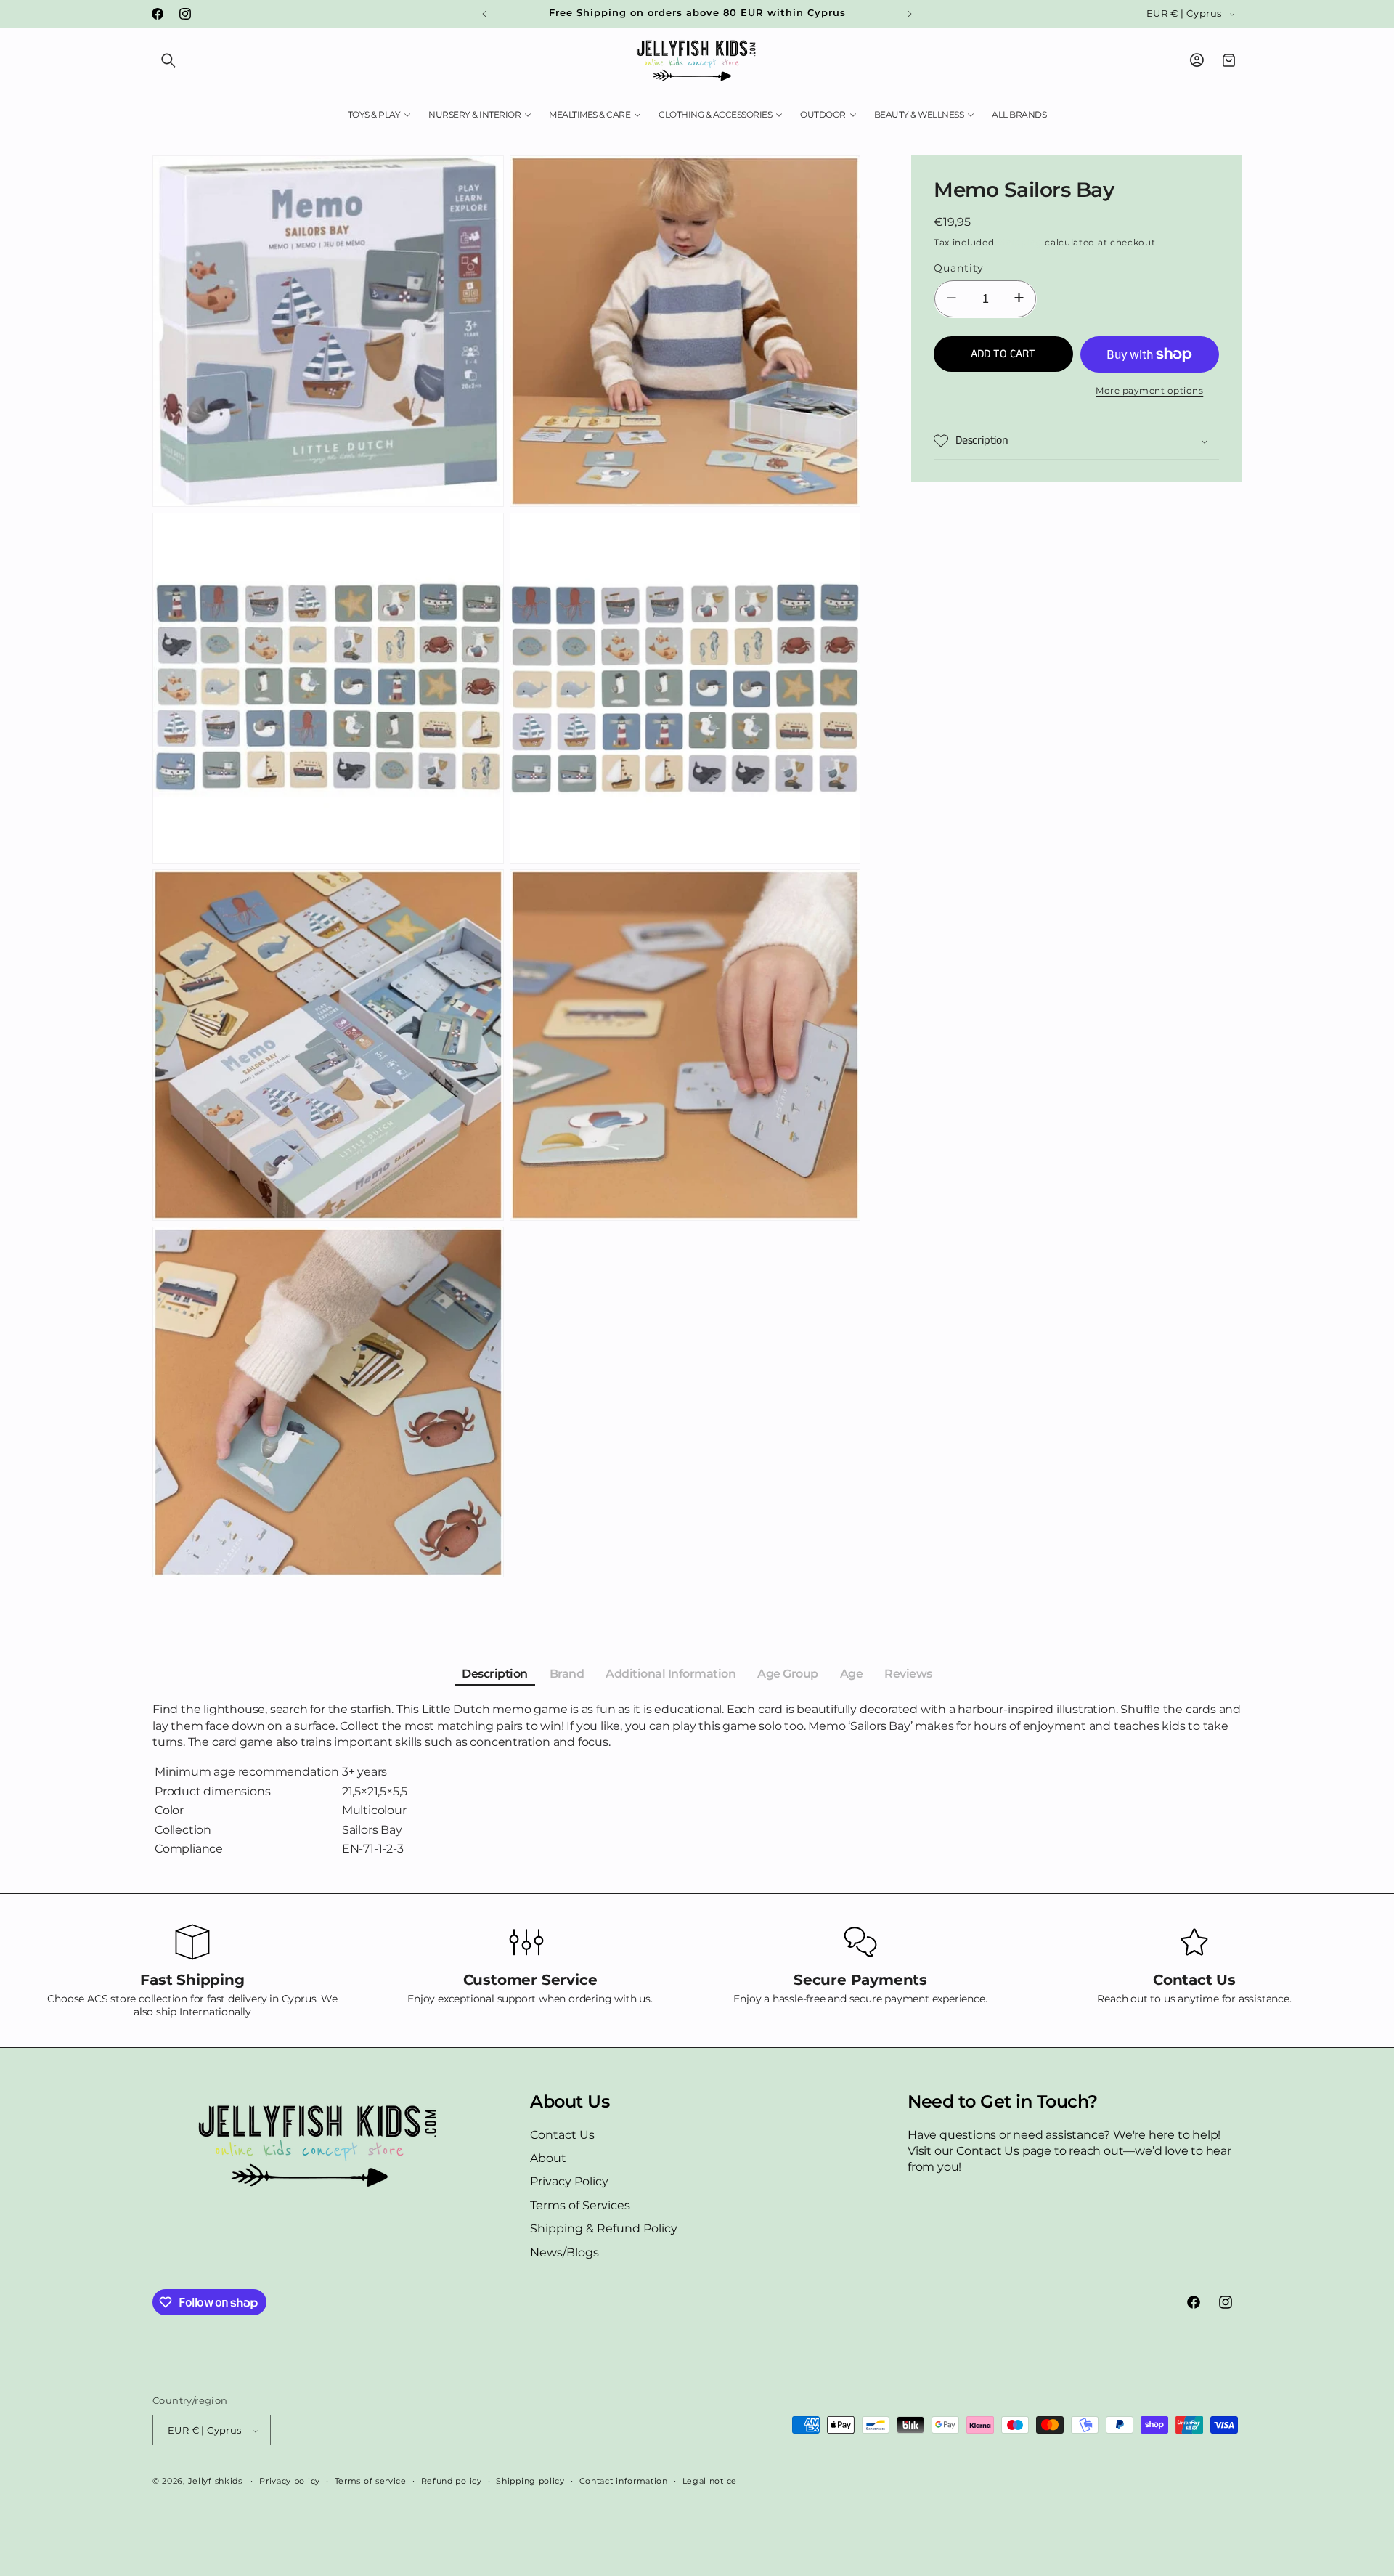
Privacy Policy (569, 2182)
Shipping (1021, 242)
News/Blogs (564, 2252)
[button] (168, 60)
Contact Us (562, 2135)
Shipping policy (530, 2481)
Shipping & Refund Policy (604, 2228)
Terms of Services (580, 2205)
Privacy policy (290, 2481)
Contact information (624, 2481)
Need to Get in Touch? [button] (1003, 2102)
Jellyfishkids (215, 2482)
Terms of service (371, 2481)
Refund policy (452, 2481)
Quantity (959, 268)
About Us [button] (570, 2102)
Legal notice (710, 2481)
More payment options (1149, 390)
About (548, 2158)
